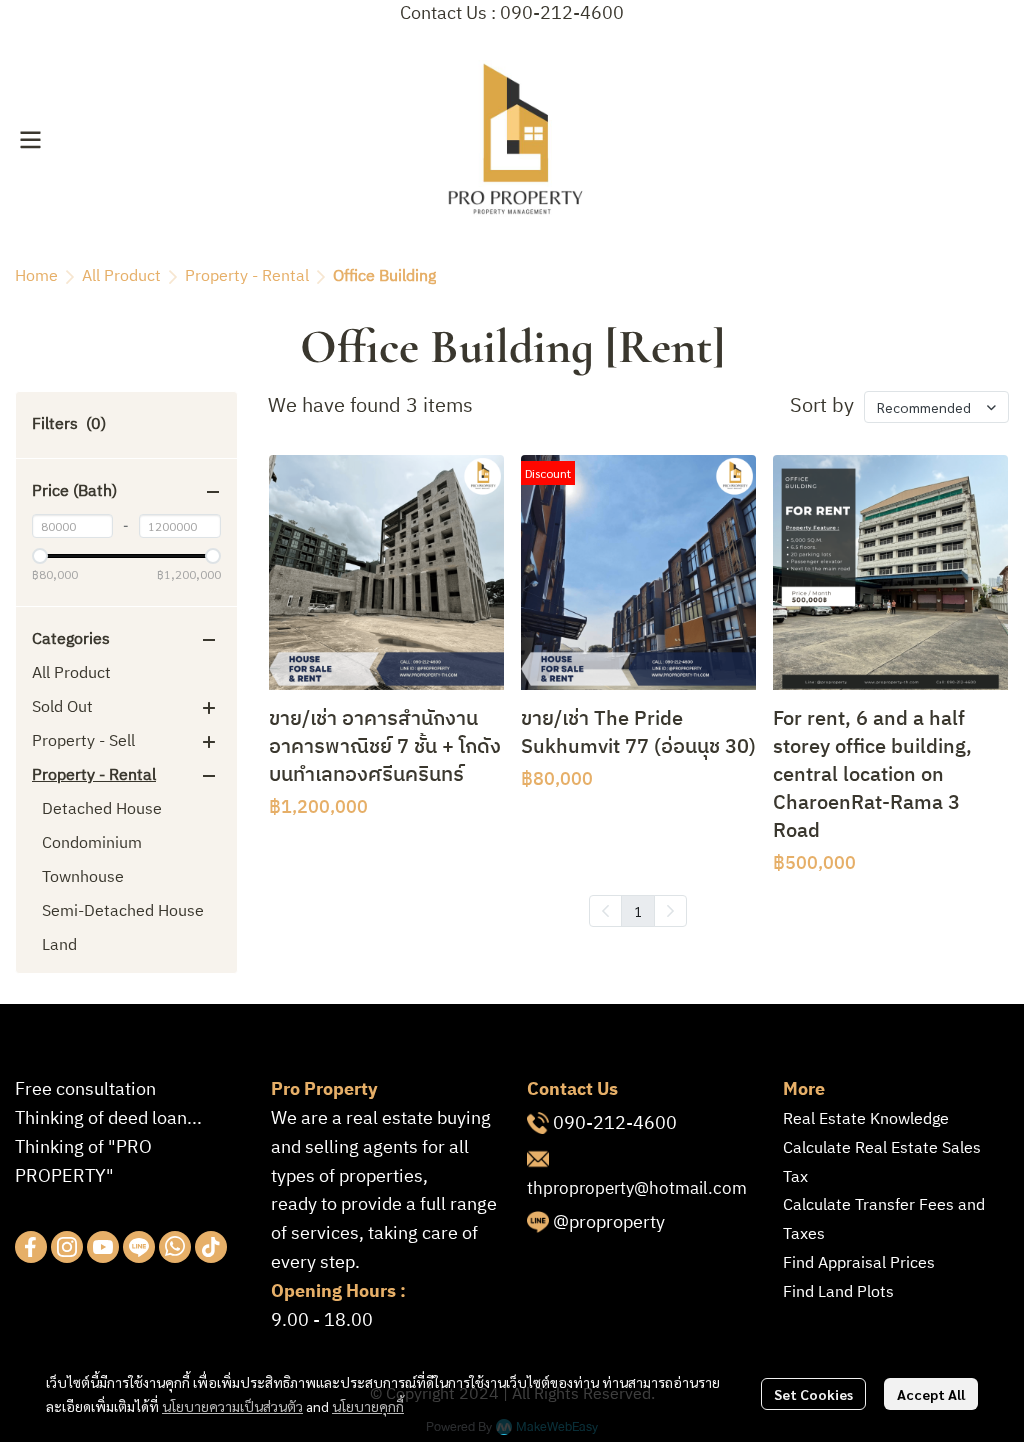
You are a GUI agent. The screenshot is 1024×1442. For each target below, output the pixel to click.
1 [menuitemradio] (638, 911)
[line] (139, 1247)
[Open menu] (30, 140)
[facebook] (31, 1247)
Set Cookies (813, 1394)
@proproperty (609, 1223)
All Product (121, 276)
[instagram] (67, 1247)
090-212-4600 (615, 1124)
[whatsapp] (175, 1247)
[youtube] (103, 1247)
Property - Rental (247, 276)
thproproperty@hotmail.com (637, 1189)
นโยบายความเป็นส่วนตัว (232, 1406)
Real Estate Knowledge (866, 1119)
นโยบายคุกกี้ (368, 1406)
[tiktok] (211, 1247)
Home (36, 276)
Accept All (931, 1394)
